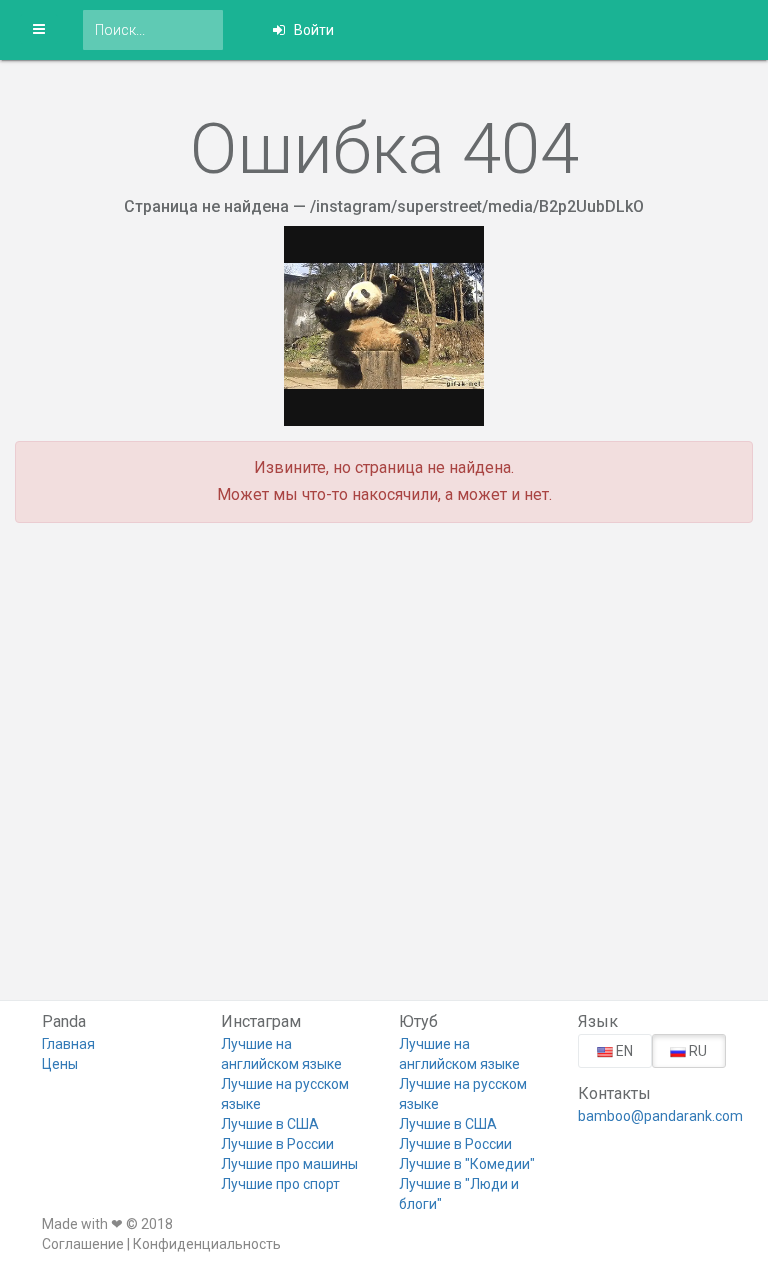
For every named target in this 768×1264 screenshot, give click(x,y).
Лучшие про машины (289, 1164)
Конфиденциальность (207, 1244)
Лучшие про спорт (280, 1184)
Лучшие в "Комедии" (467, 1164)
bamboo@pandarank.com (652, 1116)
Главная (68, 1044)
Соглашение (83, 1244)
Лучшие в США (270, 1124)
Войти (312, 30)
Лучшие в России (277, 1144)
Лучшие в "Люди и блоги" (459, 1194)
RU (696, 1051)
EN (623, 1051)
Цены (60, 1064)
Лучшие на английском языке (281, 1054)
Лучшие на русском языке (285, 1094)
